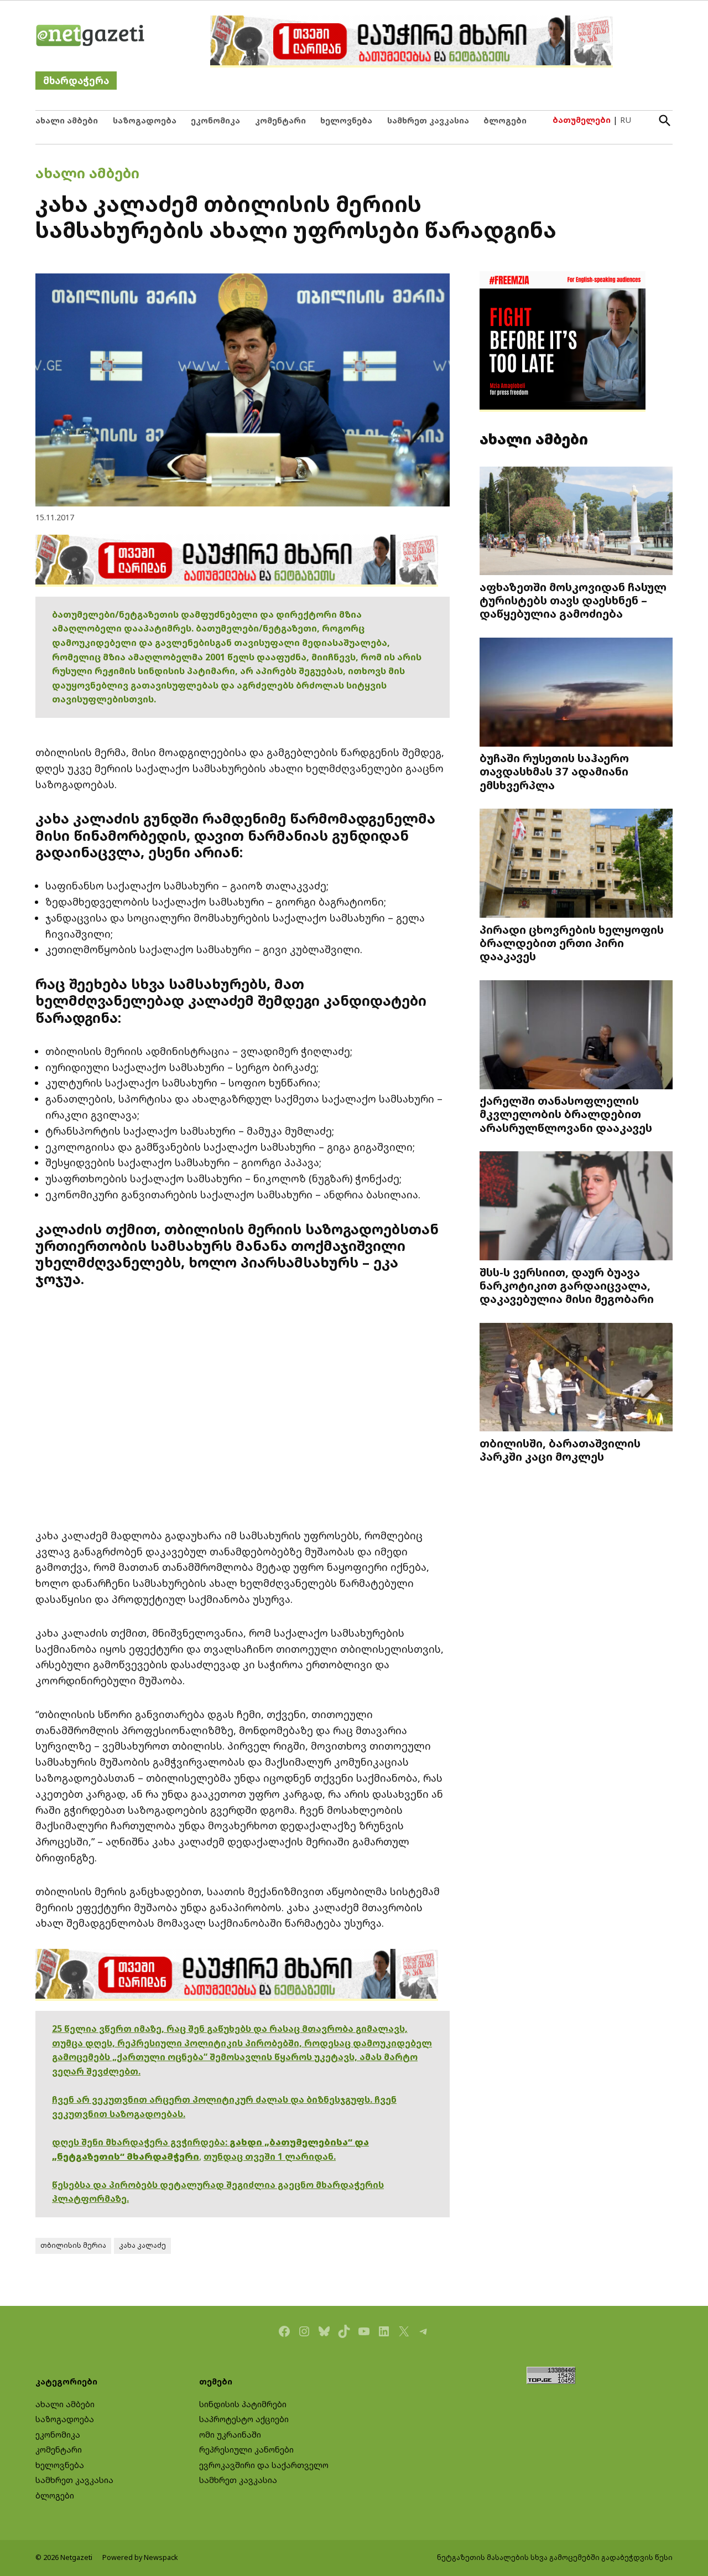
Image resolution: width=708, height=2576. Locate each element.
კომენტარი (280, 120)
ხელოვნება (346, 120)
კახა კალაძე (142, 2245)
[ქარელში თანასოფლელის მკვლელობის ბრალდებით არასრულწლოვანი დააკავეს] (576, 1036)
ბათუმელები (582, 120)
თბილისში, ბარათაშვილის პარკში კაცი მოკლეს (560, 1450)
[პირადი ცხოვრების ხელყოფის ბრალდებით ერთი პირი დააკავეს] (576, 864)
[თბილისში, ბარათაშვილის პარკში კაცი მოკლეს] (576, 1378)
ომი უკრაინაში (230, 2435)
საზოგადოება (145, 120)
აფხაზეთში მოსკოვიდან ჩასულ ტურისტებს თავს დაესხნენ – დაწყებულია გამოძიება (573, 600)
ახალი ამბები (67, 120)
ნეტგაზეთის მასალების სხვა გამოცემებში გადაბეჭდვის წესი (555, 2557)
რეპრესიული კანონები (246, 2450)
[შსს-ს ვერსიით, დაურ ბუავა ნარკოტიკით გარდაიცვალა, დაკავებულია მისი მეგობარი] (576, 1207)
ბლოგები (505, 120)
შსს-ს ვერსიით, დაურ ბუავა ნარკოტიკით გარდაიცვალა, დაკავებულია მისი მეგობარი (567, 1285)
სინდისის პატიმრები (243, 2404)
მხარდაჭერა (76, 81)
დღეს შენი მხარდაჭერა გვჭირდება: (141, 2142)
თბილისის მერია (73, 2245)
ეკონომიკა (215, 120)
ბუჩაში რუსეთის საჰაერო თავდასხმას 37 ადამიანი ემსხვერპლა (554, 771)
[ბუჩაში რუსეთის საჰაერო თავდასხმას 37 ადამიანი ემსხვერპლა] (576, 693)
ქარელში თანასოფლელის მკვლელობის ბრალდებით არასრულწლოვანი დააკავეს (566, 1114)
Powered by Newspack (140, 2557)
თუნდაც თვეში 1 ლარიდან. (270, 2156)
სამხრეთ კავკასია (428, 120)
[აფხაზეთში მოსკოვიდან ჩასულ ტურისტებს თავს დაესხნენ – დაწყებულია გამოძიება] (576, 522)
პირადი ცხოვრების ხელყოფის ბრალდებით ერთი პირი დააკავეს (572, 943)
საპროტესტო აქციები (244, 2419)
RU (626, 120)
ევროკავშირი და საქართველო (264, 2465)
